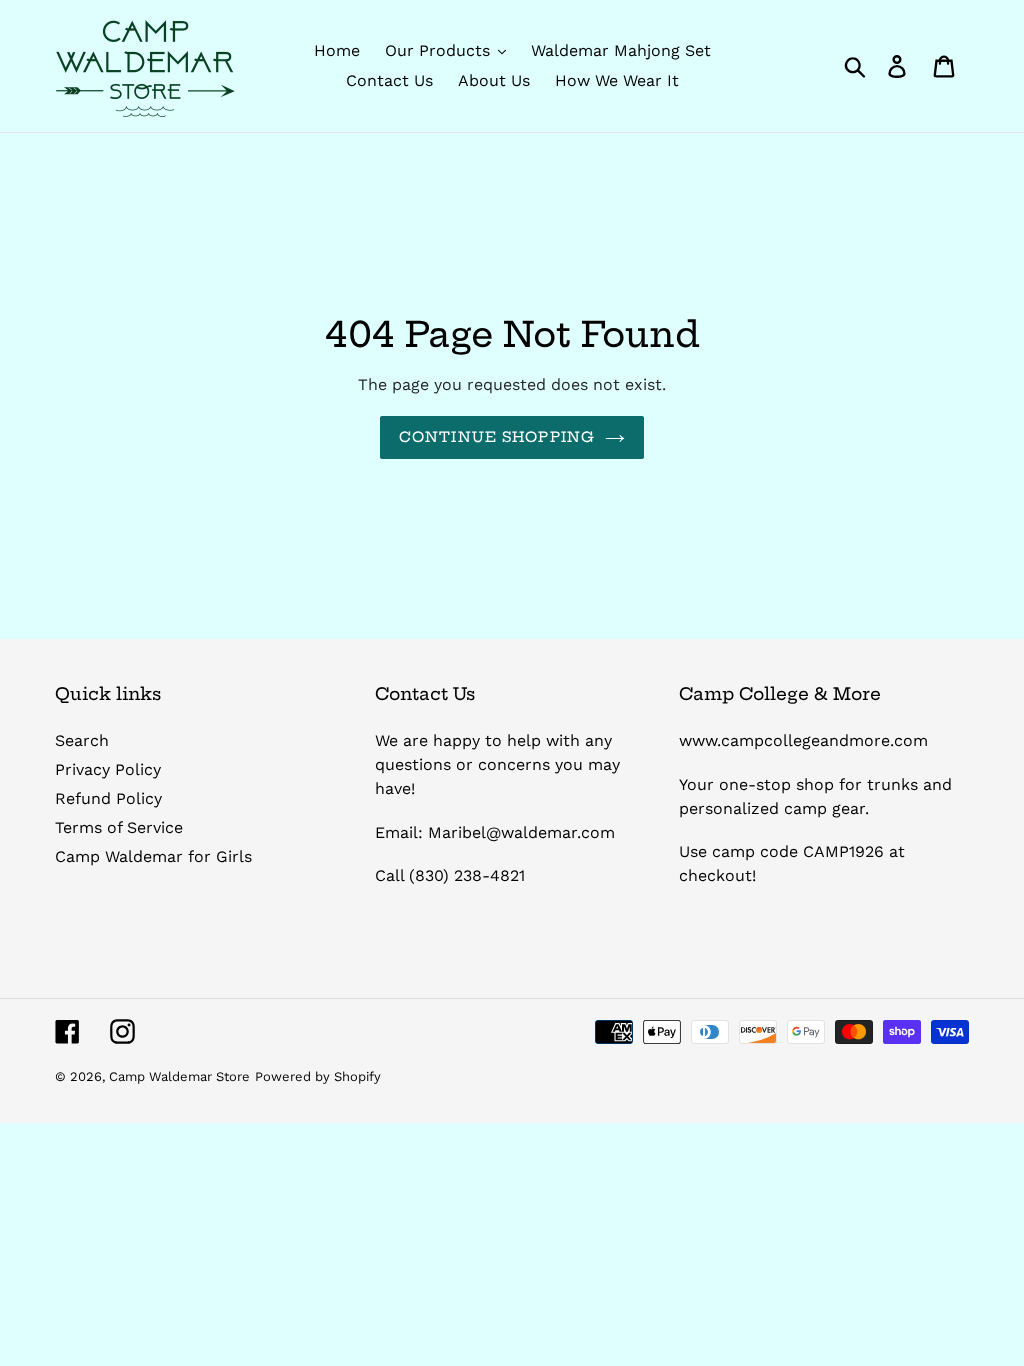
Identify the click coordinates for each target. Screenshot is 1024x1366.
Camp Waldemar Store (179, 1076)
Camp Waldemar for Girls (153, 856)
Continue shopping (497, 437)
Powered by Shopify (318, 1076)
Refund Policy (108, 798)
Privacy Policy (108, 769)
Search (82, 740)
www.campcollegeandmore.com (803, 740)
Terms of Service (119, 827)
